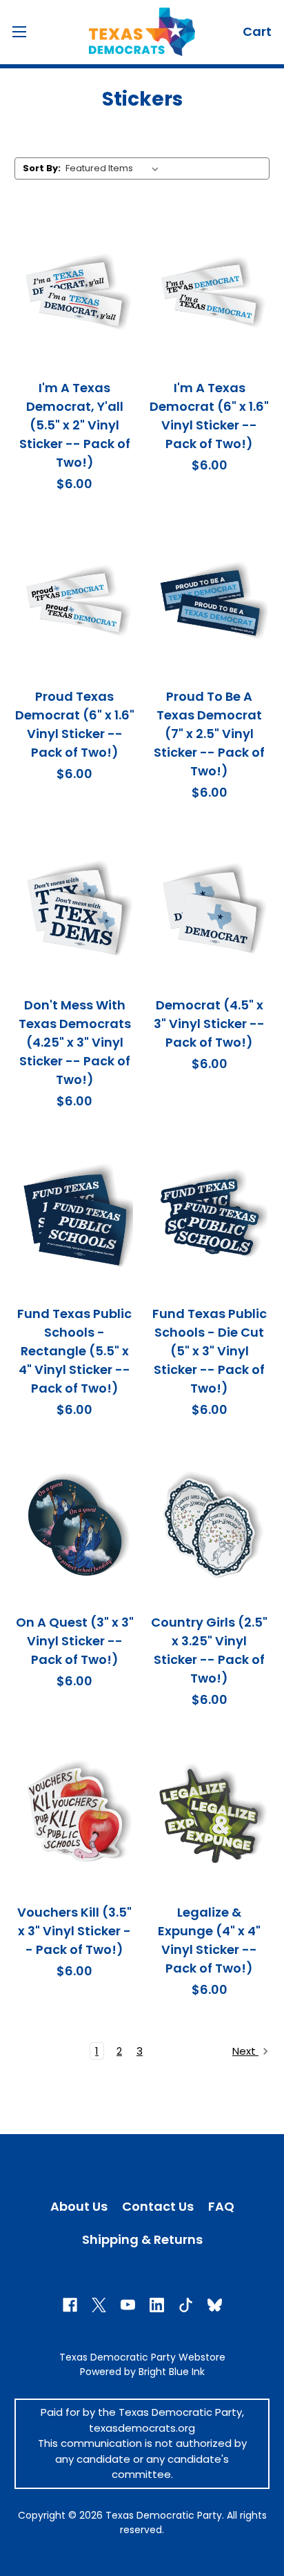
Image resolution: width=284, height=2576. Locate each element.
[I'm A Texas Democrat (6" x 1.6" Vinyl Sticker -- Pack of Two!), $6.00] (210, 292)
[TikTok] (186, 2305)
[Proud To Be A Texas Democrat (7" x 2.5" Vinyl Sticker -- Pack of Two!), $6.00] (210, 601)
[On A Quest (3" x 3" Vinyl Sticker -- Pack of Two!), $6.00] (75, 1527)
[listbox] (115, 168)
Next (245, 2051)
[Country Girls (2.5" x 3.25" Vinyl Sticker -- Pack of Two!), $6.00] (210, 1527)
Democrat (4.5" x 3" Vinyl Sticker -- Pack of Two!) (209, 1024)
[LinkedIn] (157, 2305)
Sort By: (42, 168)
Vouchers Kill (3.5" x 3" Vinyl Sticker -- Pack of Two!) (74, 1931)
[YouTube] (128, 2305)
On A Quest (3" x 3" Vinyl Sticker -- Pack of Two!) (75, 1641)
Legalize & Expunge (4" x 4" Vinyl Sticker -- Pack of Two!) (209, 1940)
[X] (99, 2305)
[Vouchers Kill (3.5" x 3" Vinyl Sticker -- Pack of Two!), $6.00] (75, 1817)
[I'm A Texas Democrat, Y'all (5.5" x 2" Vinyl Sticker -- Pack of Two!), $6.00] (75, 292)
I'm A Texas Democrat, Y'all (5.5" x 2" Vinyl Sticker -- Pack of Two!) (75, 425)
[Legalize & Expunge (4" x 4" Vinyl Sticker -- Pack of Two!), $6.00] (210, 1817)
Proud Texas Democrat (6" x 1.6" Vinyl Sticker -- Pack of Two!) (75, 724)
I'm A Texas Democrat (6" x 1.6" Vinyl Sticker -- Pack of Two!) (209, 416)
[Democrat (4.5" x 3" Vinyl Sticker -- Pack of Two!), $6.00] (210, 909)
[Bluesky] (215, 2305)
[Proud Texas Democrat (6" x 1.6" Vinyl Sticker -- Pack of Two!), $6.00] (75, 601)
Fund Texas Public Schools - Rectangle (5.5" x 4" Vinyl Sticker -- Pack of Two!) (74, 1351)
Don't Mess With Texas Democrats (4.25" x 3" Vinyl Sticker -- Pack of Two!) (75, 1042)
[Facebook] (70, 2305)
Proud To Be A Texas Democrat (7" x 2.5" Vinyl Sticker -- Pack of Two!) (209, 734)
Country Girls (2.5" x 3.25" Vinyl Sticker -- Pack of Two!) (209, 1650)
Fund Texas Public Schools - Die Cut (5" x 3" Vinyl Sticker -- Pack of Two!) (210, 1351)
